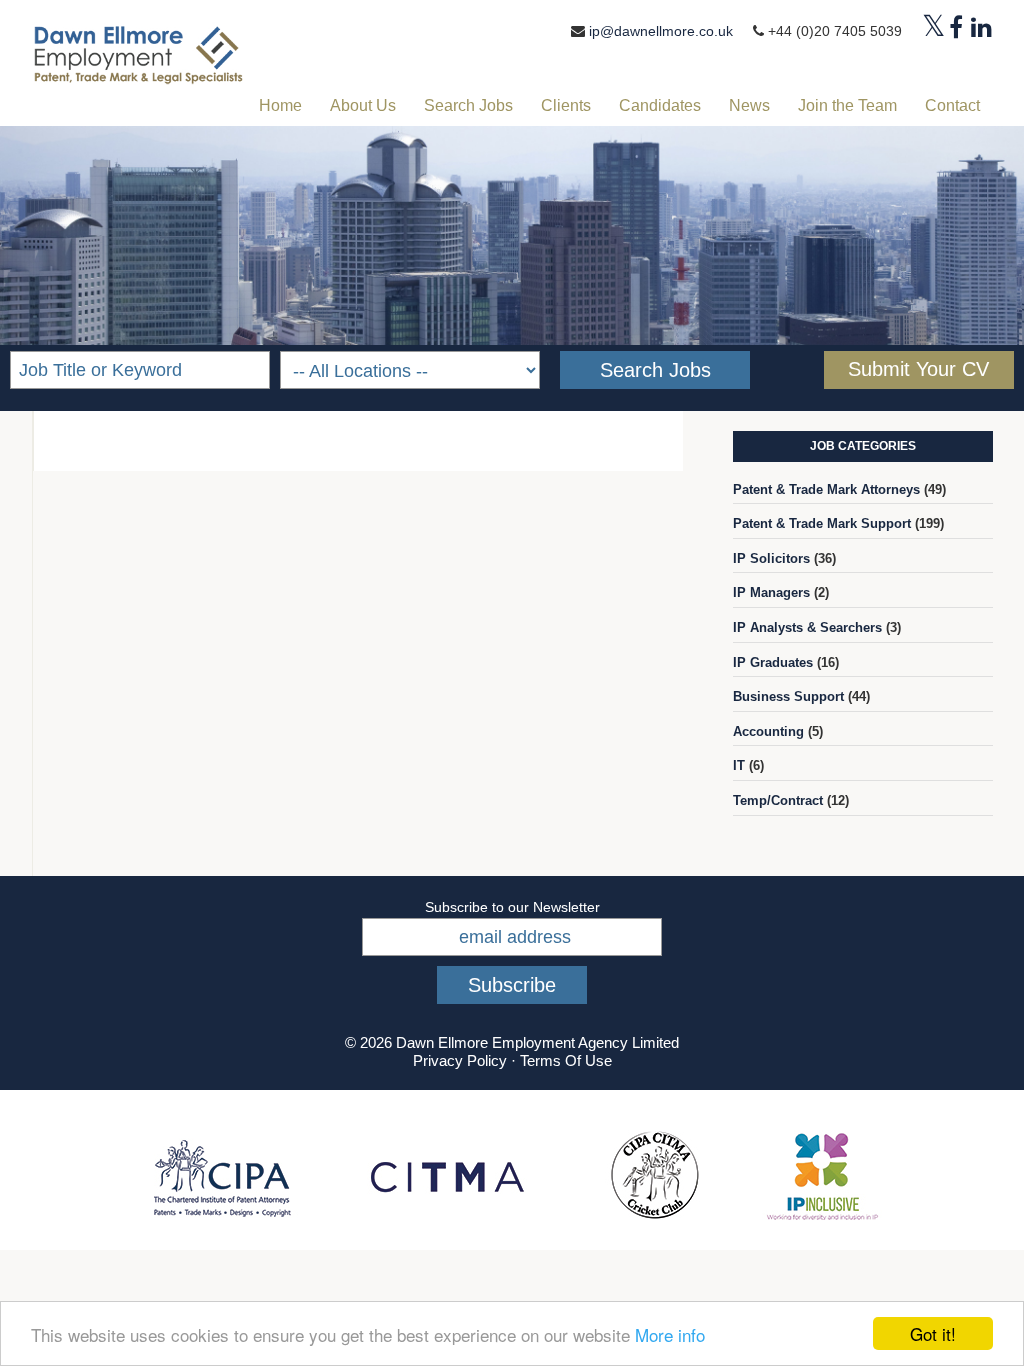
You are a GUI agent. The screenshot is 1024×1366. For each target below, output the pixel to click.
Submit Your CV (918, 369)
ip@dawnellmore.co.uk (661, 31)
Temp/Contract (778, 800)
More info (670, 1334)
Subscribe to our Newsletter (512, 907)
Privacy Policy (460, 1060)
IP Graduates (773, 662)
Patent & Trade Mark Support (822, 523)
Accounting (768, 731)
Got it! (933, 1333)
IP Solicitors (771, 558)
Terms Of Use (566, 1060)
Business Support (788, 696)
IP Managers (771, 592)
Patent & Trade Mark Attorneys (826, 489)
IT (739, 765)
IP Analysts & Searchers (807, 627)
